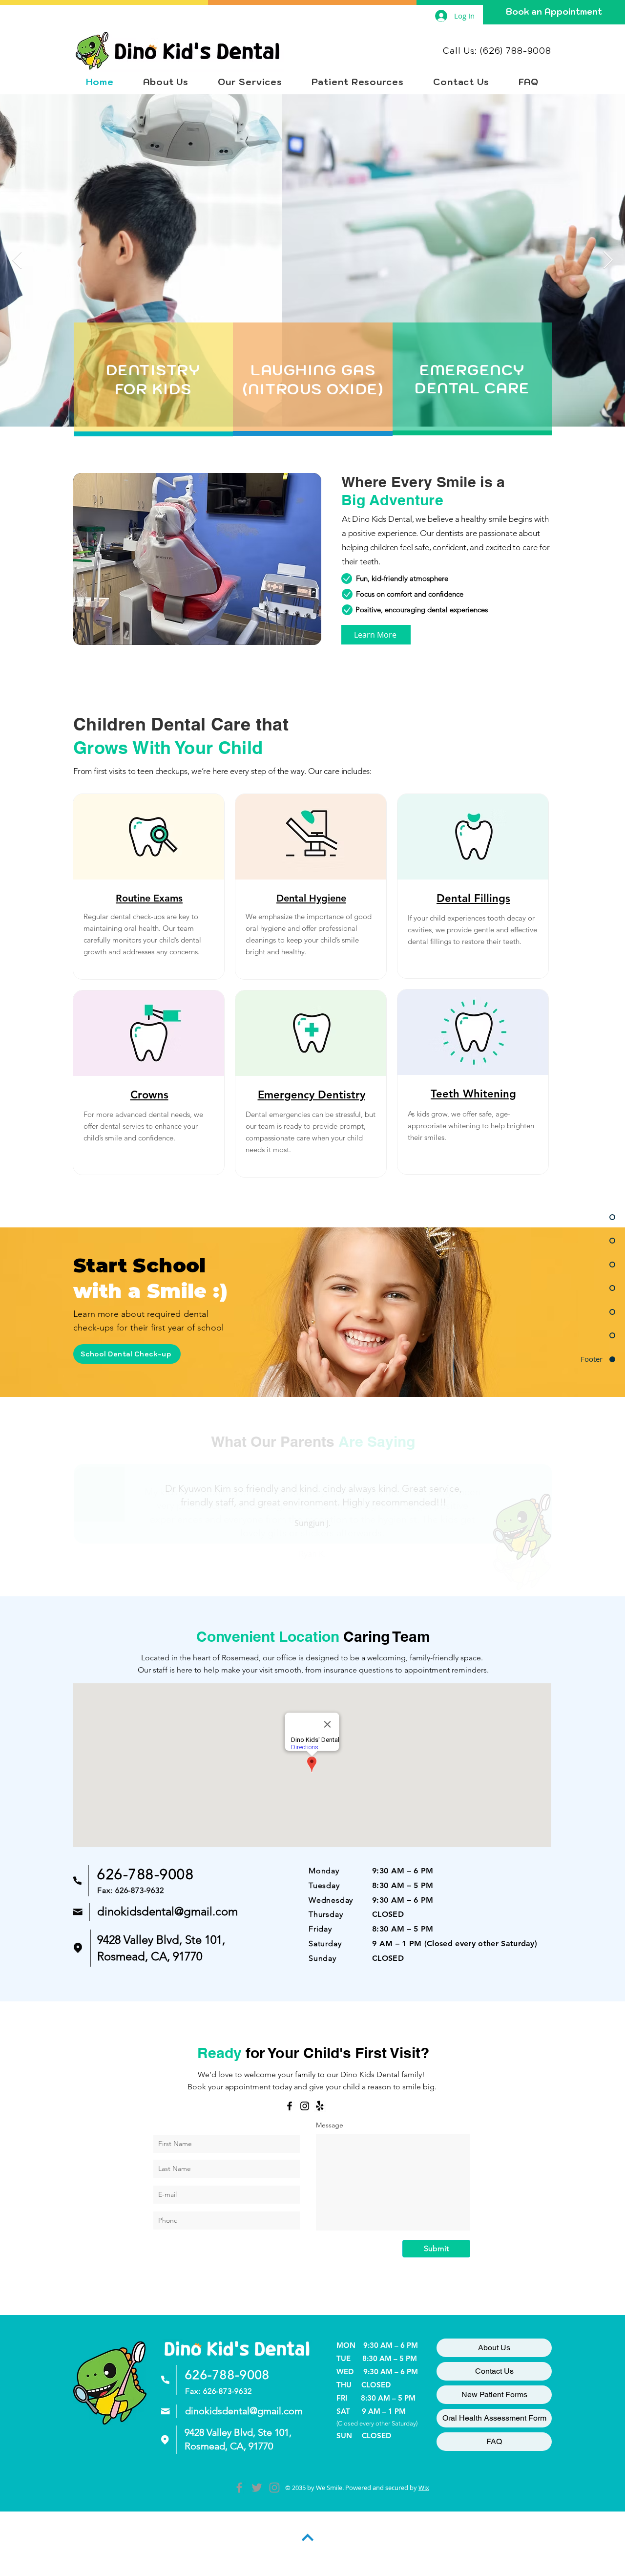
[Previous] (39, 1496)
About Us (494, 2348)
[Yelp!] (320, 2106)
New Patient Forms (494, 2394)
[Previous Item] (17, 261)
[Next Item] (608, 261)
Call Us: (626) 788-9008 (497, 51)
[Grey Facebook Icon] (239, 2488)
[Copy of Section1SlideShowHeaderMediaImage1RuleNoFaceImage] (312, 1571)
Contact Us (494, 2371)
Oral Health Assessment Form (494, 2418)
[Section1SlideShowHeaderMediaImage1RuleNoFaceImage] (301, 1571)
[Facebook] (290, 2106)
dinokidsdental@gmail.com (167, 1911)
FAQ (494, 2441)
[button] (250, 82)
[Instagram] (305, 2106)
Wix (424, 2488)
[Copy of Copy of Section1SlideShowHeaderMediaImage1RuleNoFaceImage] (324, 1571)
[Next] (586, 1496)
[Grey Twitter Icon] (257, 2488)
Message (330, 2125)
